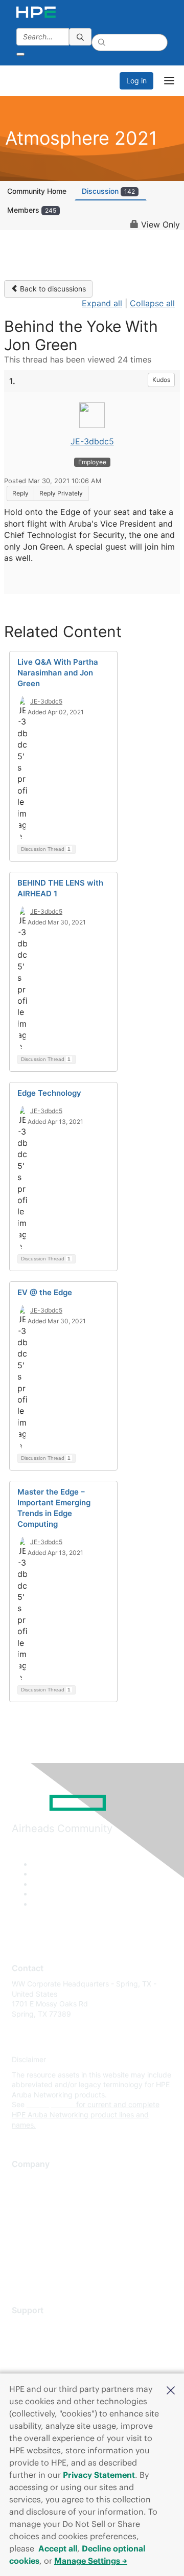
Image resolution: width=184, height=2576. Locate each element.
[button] (171, 2389)
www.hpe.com (50, 2104)
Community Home (37, 191)
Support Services (41, 2326)
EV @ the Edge (45, 1292)
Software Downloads (46, 2371)
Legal (21, 2270)
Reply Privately (61, 493)
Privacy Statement (99, 2475)
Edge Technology (49, 1093)
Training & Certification (50, 2356)
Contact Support (40, 2341)
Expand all (102, 303)
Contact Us (30, 2210)
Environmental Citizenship (55, 2225)
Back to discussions (52, 289)
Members (32, 210)
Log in (136, 81)
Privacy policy (35, 2240)
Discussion (108, 191)
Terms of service (39, 2255)
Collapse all (152, 303)
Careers (25, 2195)
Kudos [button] (161, 380)
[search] (80, 37)
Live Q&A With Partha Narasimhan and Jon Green (58, 673)
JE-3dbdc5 (92, 441)
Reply (20, 493)
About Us (27, 2180)
